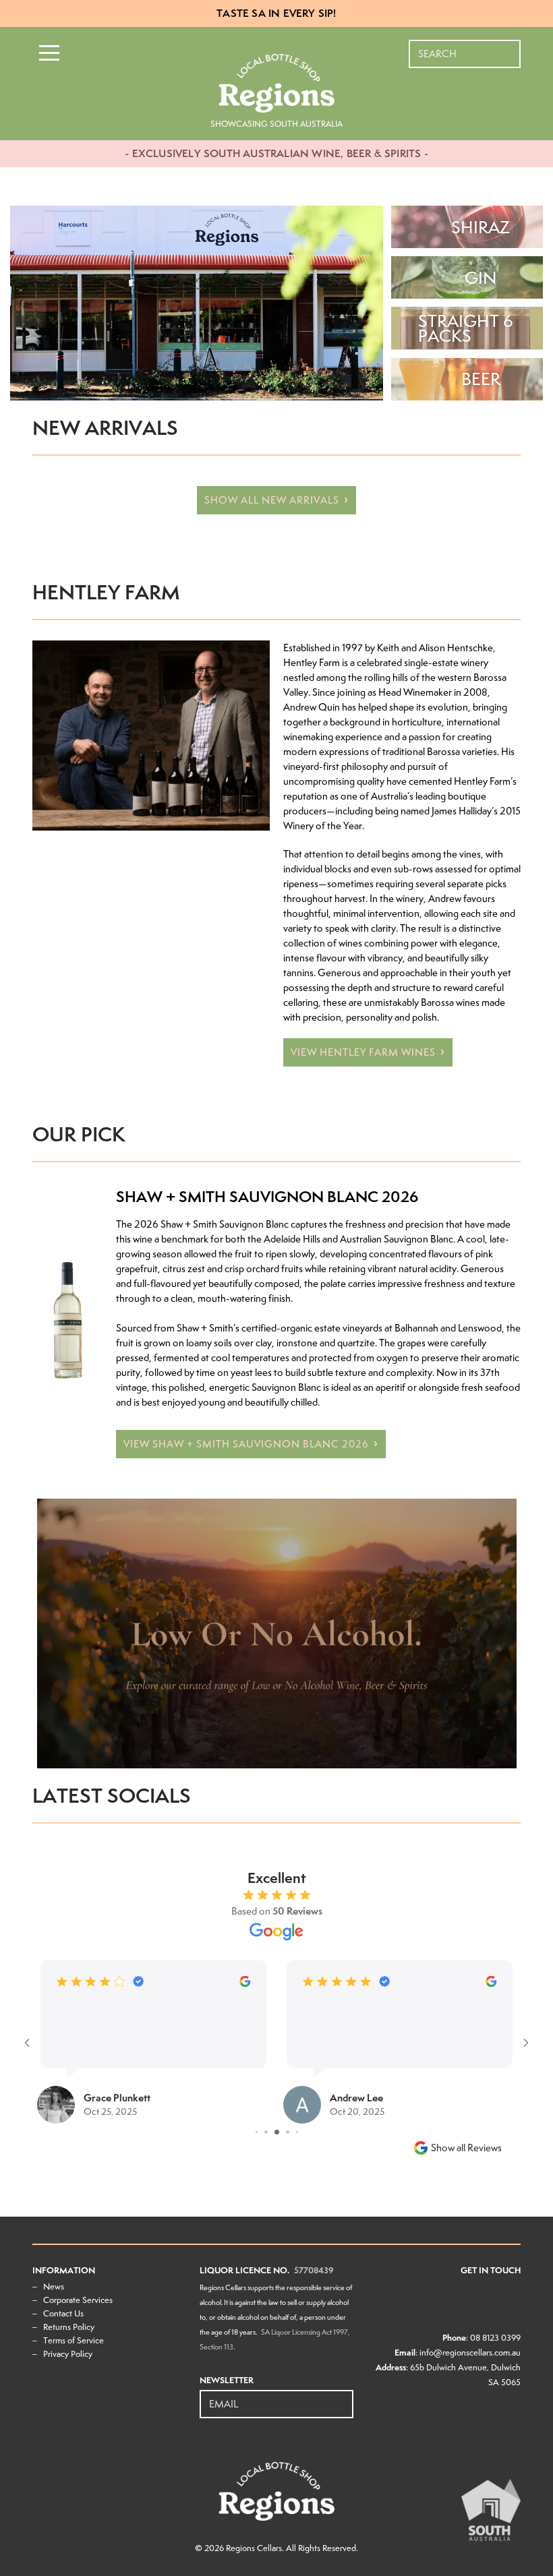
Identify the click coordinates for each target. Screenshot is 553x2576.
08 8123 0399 (495, 2338)
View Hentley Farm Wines (363, 1052)
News (54, 2286)
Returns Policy (69, 2327)
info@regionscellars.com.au (470, 2353)
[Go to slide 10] (292, 2132)
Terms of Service (74, 2340)
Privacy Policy (68, 2354)
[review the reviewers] (245, 1984)
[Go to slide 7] (261, 2132)
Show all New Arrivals (272, 500)
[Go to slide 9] (281, 2132)
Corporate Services (78, 2300)
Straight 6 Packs (466, 328)
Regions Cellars (254, 2548)
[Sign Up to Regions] (344, 2397)
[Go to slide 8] (270, 2132)
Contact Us (63, 2313)
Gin (481, 278)
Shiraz (481, 227)
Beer (481, 379)
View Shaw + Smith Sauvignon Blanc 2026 (246, 1444)
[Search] (511, 47)
